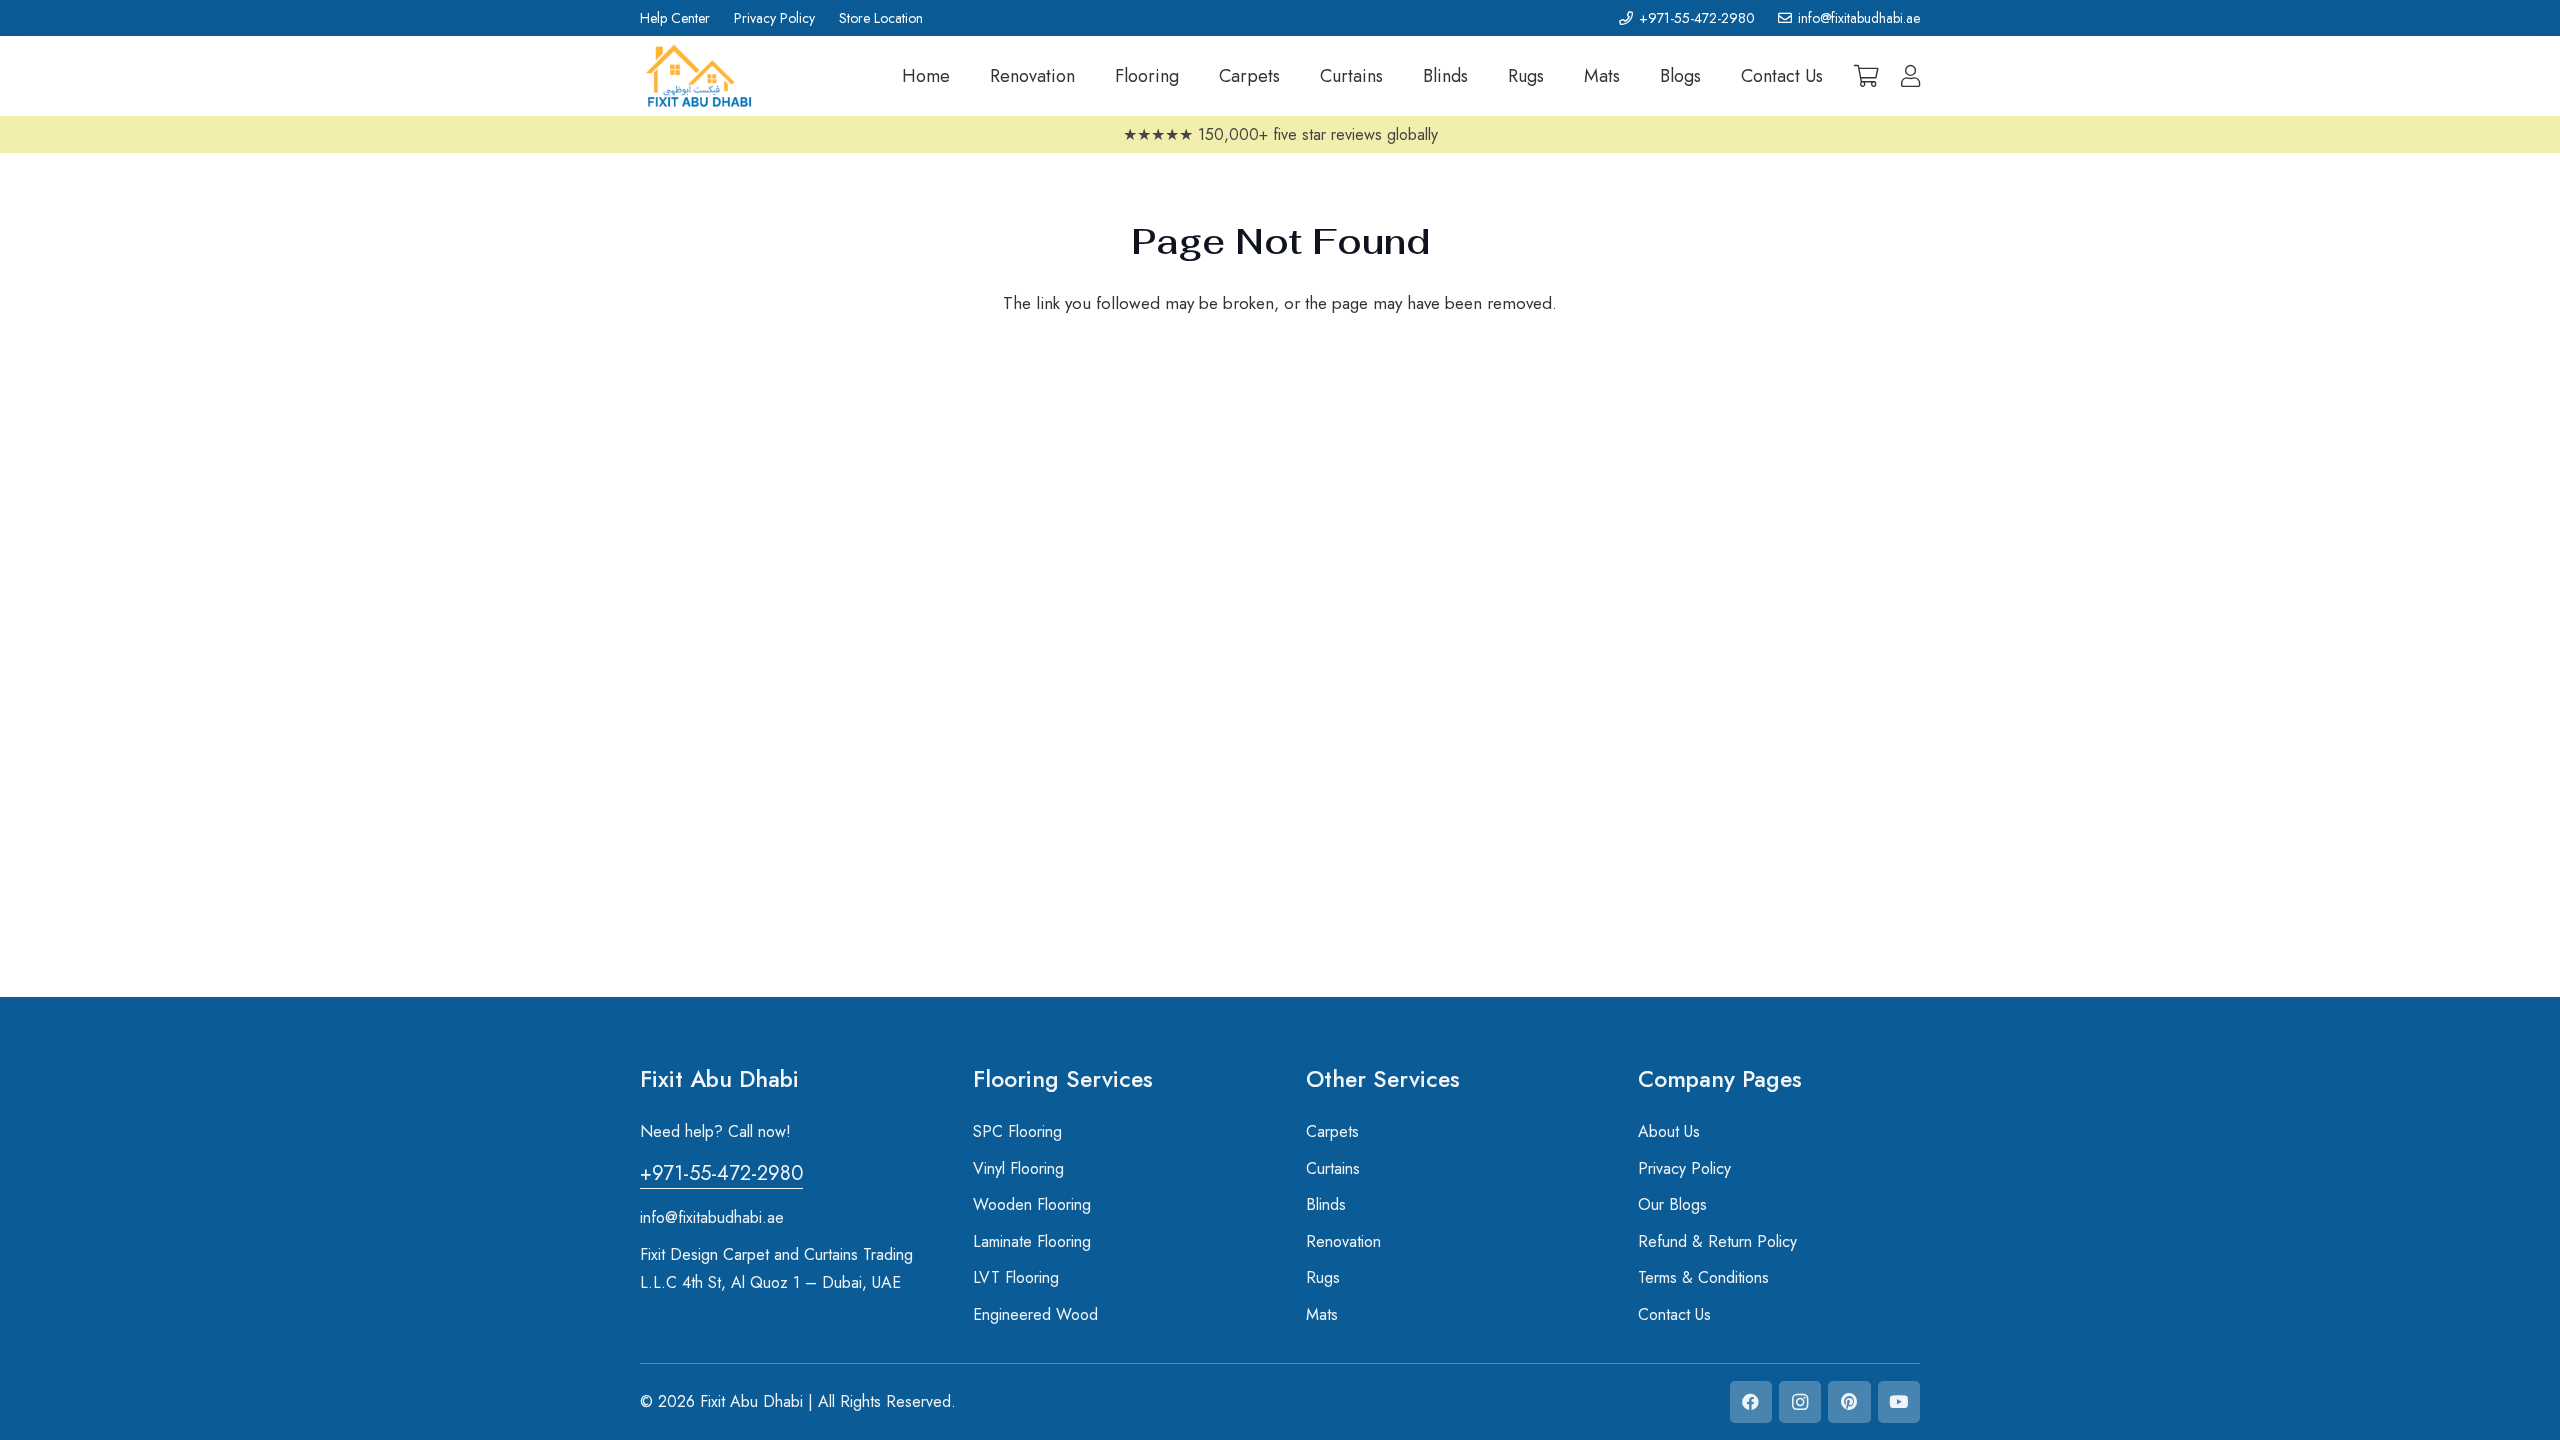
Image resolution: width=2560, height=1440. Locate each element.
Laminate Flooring (1032, 1241)
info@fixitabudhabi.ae (712, 1217)
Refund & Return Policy (1717, 1241)
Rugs (1323, 1277)
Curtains (1333, 1168)
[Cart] (1867, 76)
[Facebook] (1751, 1402)
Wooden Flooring (1032, 1204)
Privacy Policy (1684, 1168)
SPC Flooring (1017, 1131)
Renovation (1343, 1241)
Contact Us (1674, 1314)
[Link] (1910, 76)
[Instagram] (1800, 1402)
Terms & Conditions (1703, 1277)
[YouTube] (1899, 1402)
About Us (1669, 1131)
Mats (1322, 1314)
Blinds (1328, 1204)
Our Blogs (1672, 1204)
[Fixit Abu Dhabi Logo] (699, 76)
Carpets (1332, 1131)
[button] (1091, 76)
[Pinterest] (1849, 1402)
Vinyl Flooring (1018, 1168)
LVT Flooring (1016, 1277)
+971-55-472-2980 (721, 1173)
